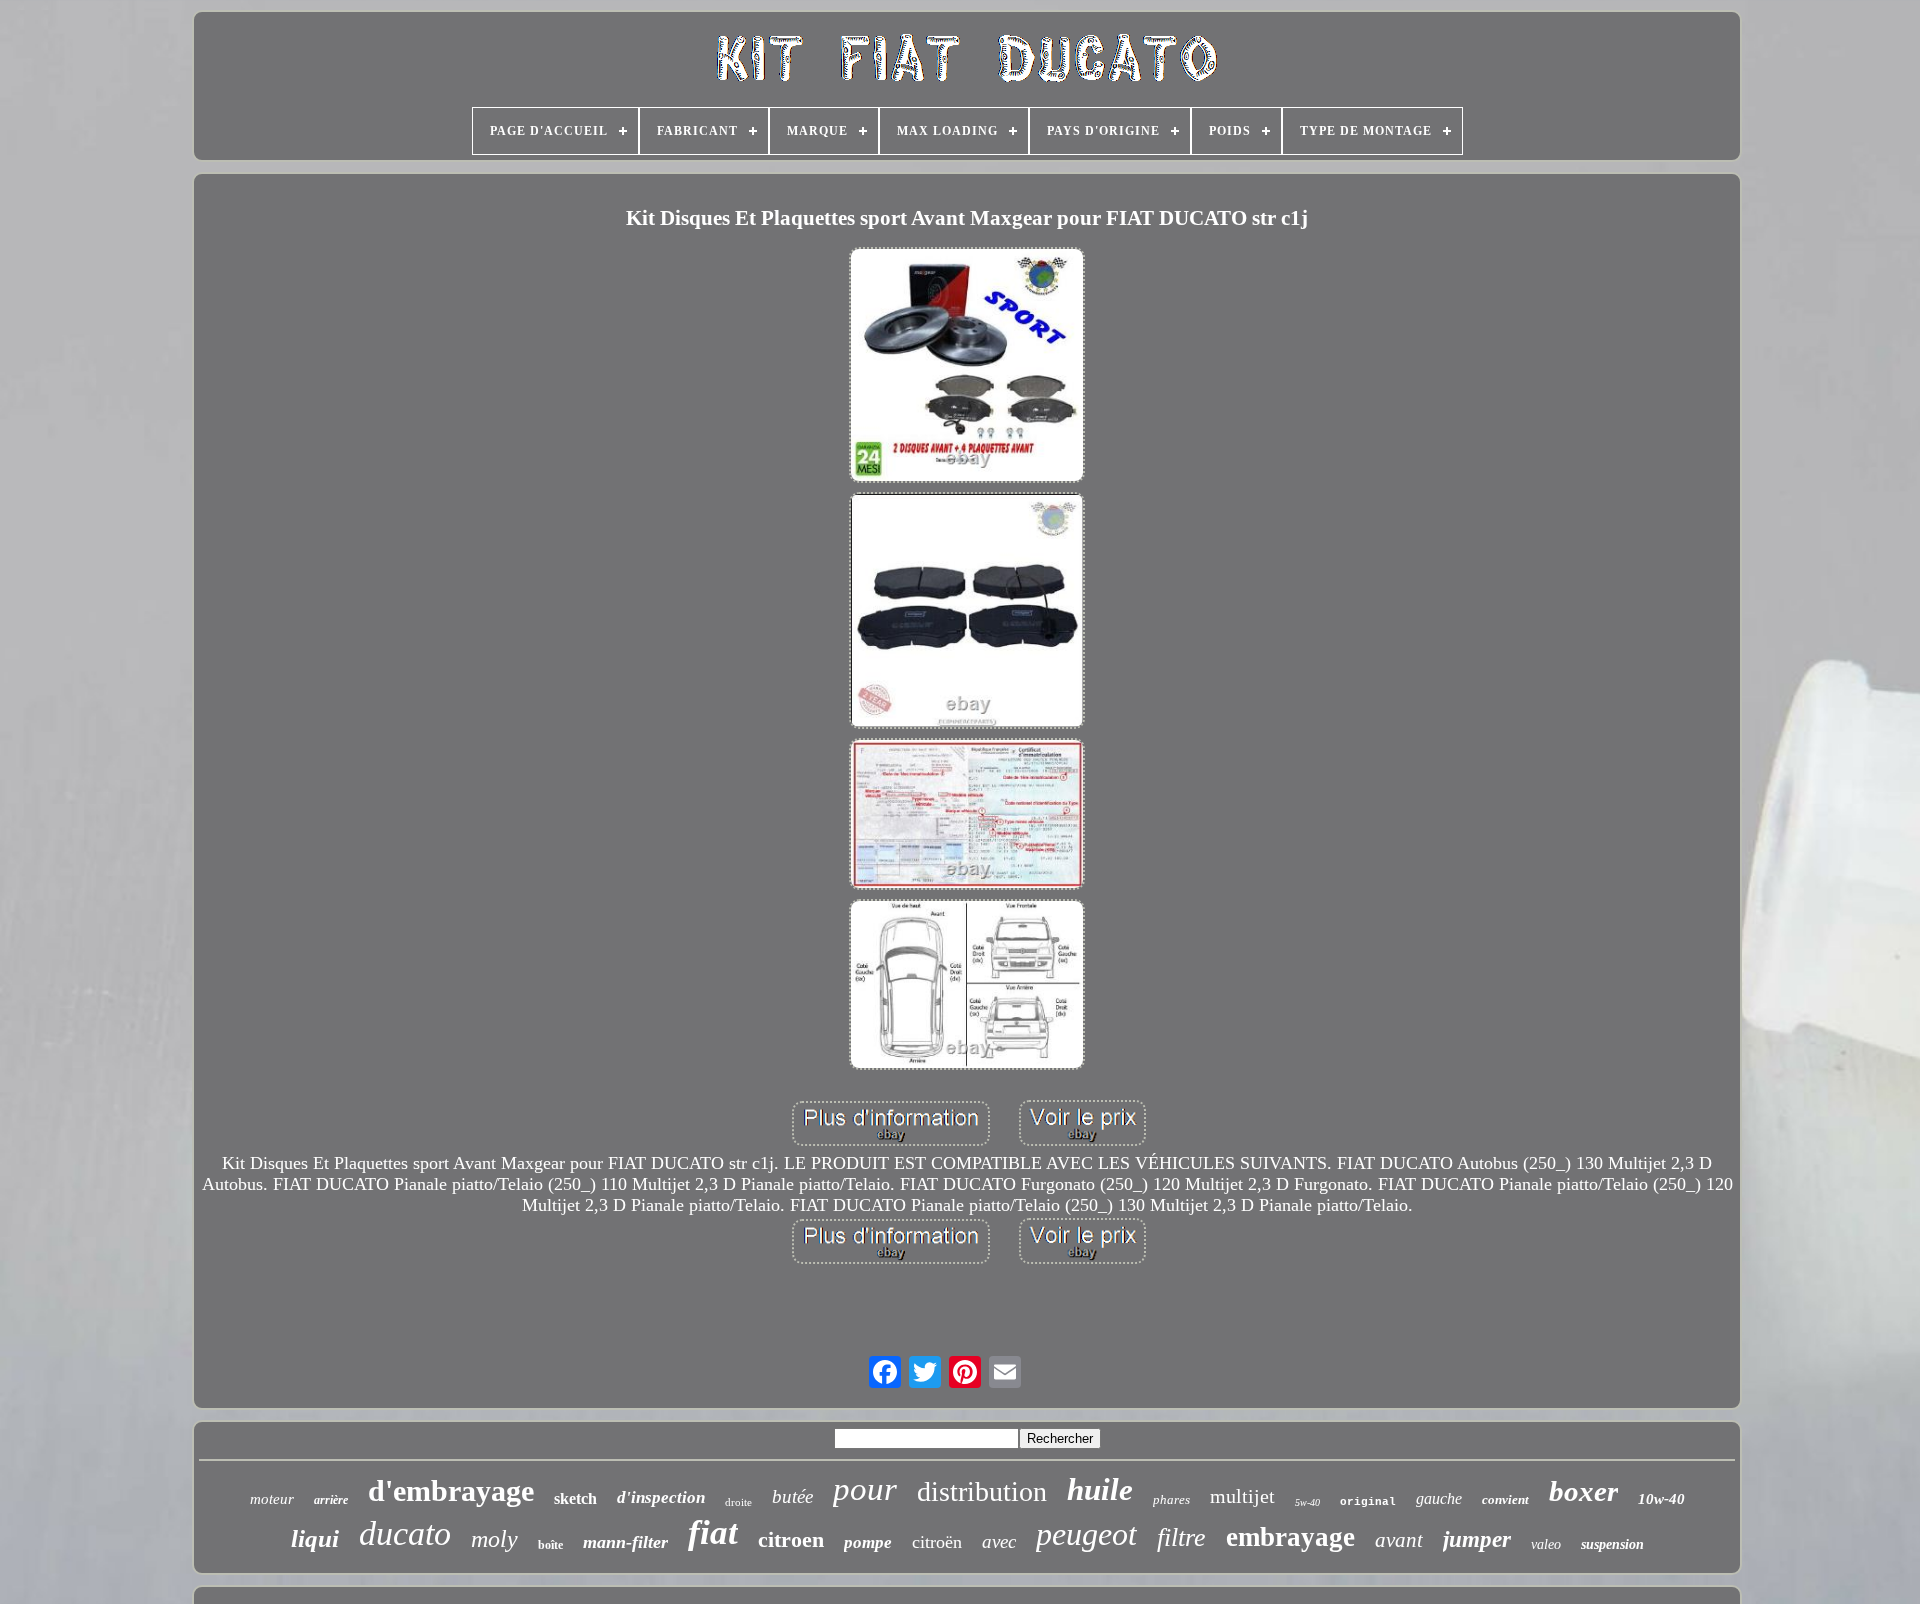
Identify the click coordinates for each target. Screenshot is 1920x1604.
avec (999, 1541)
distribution (982, 1491)
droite (738, 1502)
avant (1399, 1540)
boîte (550, 1545)
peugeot (1086, 1534)
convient (1505, 1499)
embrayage (1290, 1537)
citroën (937, 1542)
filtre (1181, 1537)
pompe (868, 1542)
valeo (1546, 1544)
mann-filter (625, 1542)
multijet (1242, 1496)
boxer (1583, 1491)
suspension (1612, 1544)
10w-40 (1661, 1499)
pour (865, 1489)
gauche (1439, 1498)
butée (792, 1496)
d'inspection (661, 1497)
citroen (791, 1539)
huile (1100, 1489)
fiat (713, 1532)
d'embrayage (451, 1490)
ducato (405, 1533)
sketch (575, 1498)
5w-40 (1307, 1502)
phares (1171, 1499)
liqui (315, 1538)
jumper (1477, 1539)
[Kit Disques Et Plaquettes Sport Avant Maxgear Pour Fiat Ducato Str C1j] (967, 367)
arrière (331, 1500)
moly (494, 1539)
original (1368, 1502)
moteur (272, 1499)
